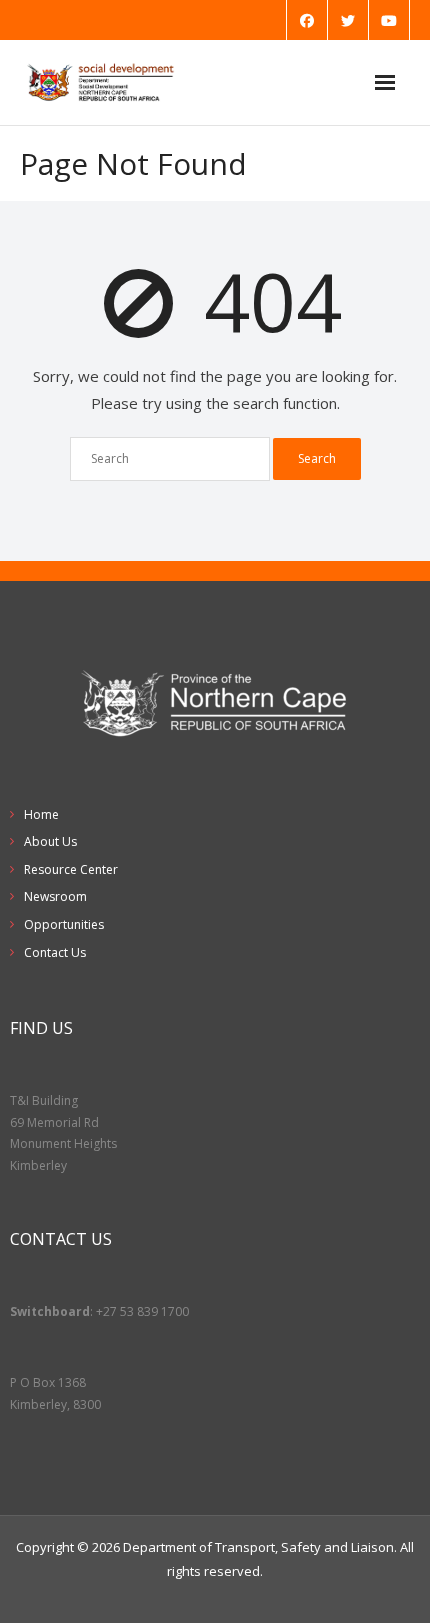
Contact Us (55, 952)
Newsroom (55, 896)
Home (41, 814)
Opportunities (64, 924)
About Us (50, 841)
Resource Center (71, 869)
